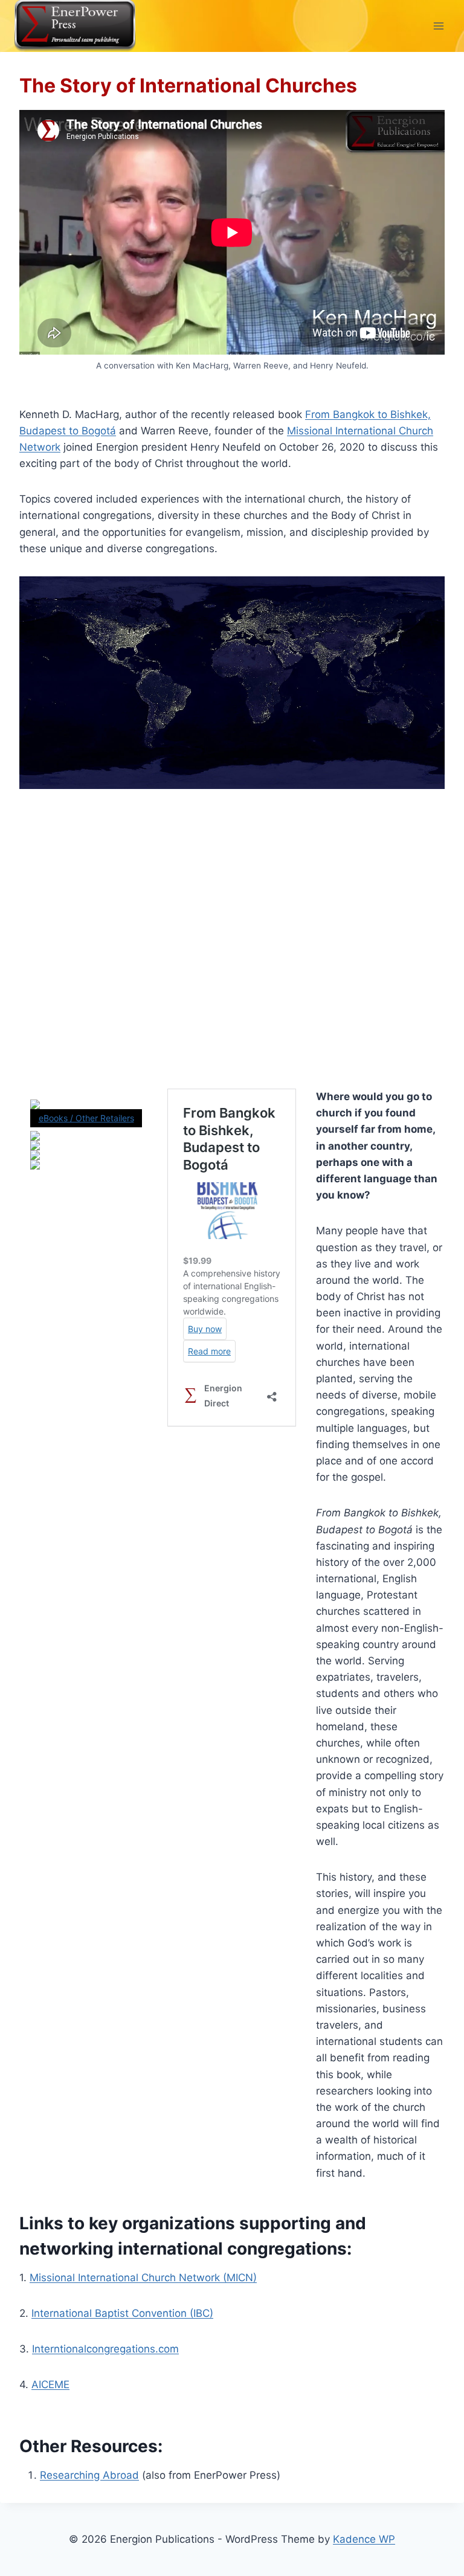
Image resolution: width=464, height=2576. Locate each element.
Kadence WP (364, 2539)
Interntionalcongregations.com (105, 2349)
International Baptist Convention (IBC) (122, 2313)
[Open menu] (438, 26)
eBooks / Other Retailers (86, 1118)
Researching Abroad (89, 2475)
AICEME (50, 2384)
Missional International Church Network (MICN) (143, 2278)
